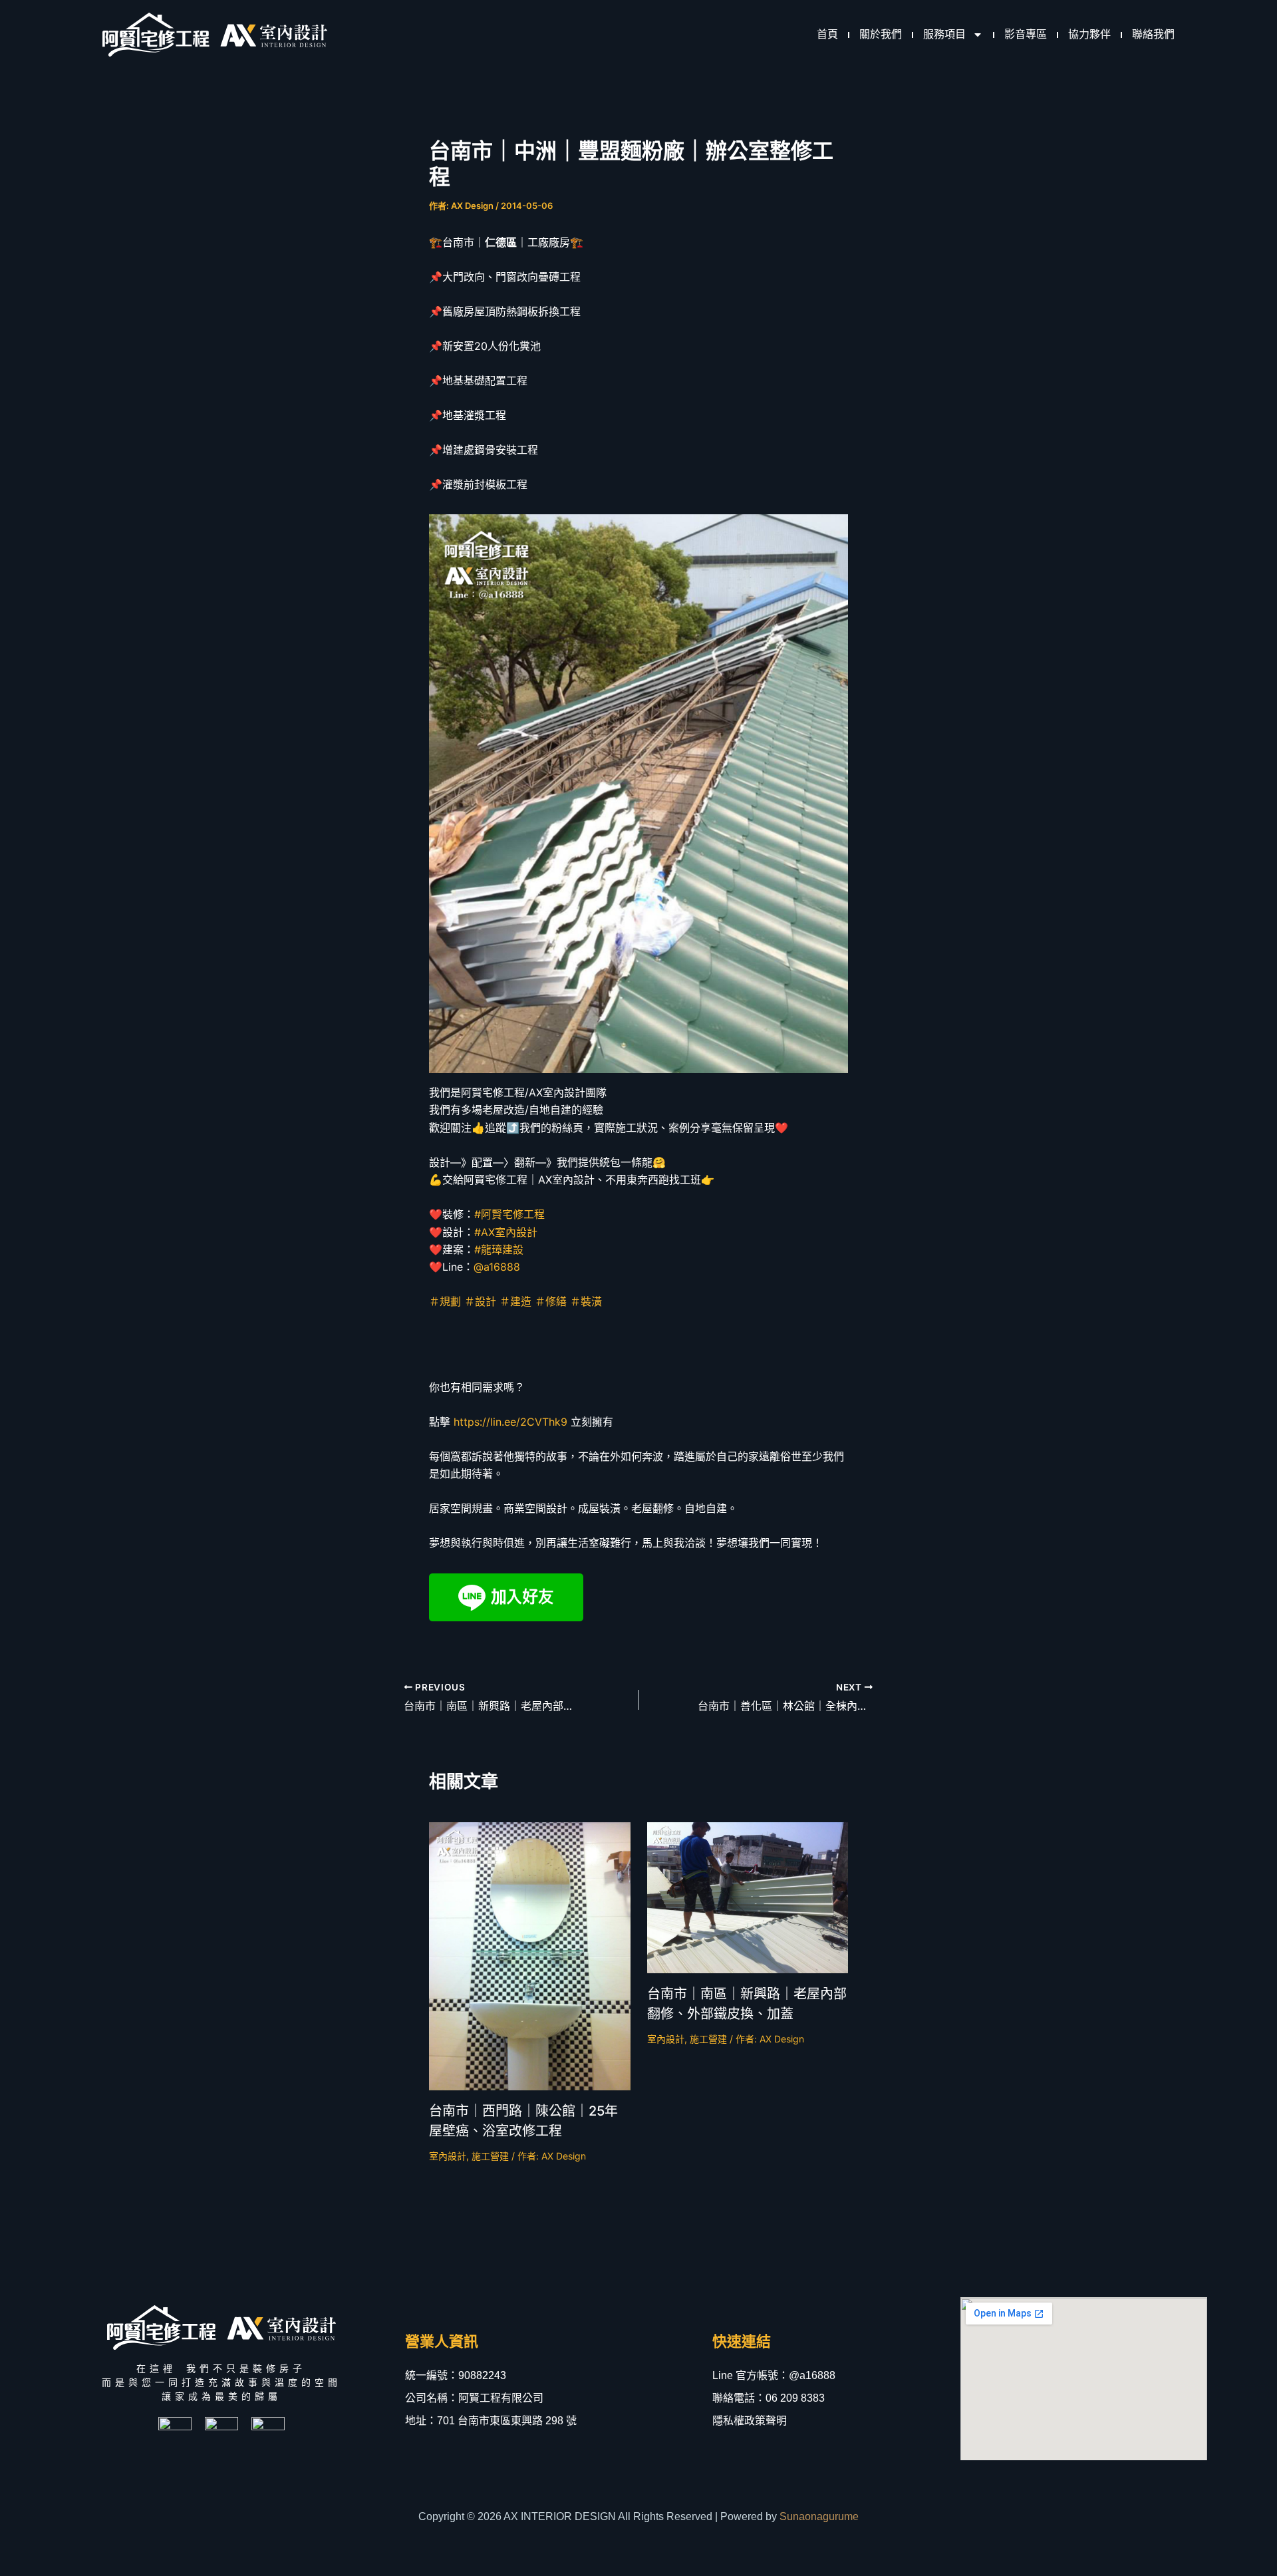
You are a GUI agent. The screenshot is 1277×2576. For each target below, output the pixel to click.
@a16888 (497, 1267)
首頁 (827, 34)
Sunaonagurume (819, 2516)
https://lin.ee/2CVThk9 (510, 1422)
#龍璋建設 (499, 1249)
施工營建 (490, 2156)
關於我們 (881, 34)
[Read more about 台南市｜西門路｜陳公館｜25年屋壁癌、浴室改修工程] (530, 1955)
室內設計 (448, 2156)
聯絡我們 (1153, 34)
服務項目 (944, 34)
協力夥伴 (1089, 34)
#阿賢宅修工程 (509, 1214)
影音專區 (1026, 34)
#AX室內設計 (506, 1232)
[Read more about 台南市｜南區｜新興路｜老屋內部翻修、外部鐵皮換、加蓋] (748, 1897)
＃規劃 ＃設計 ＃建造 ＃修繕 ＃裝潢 (515, 1301)
